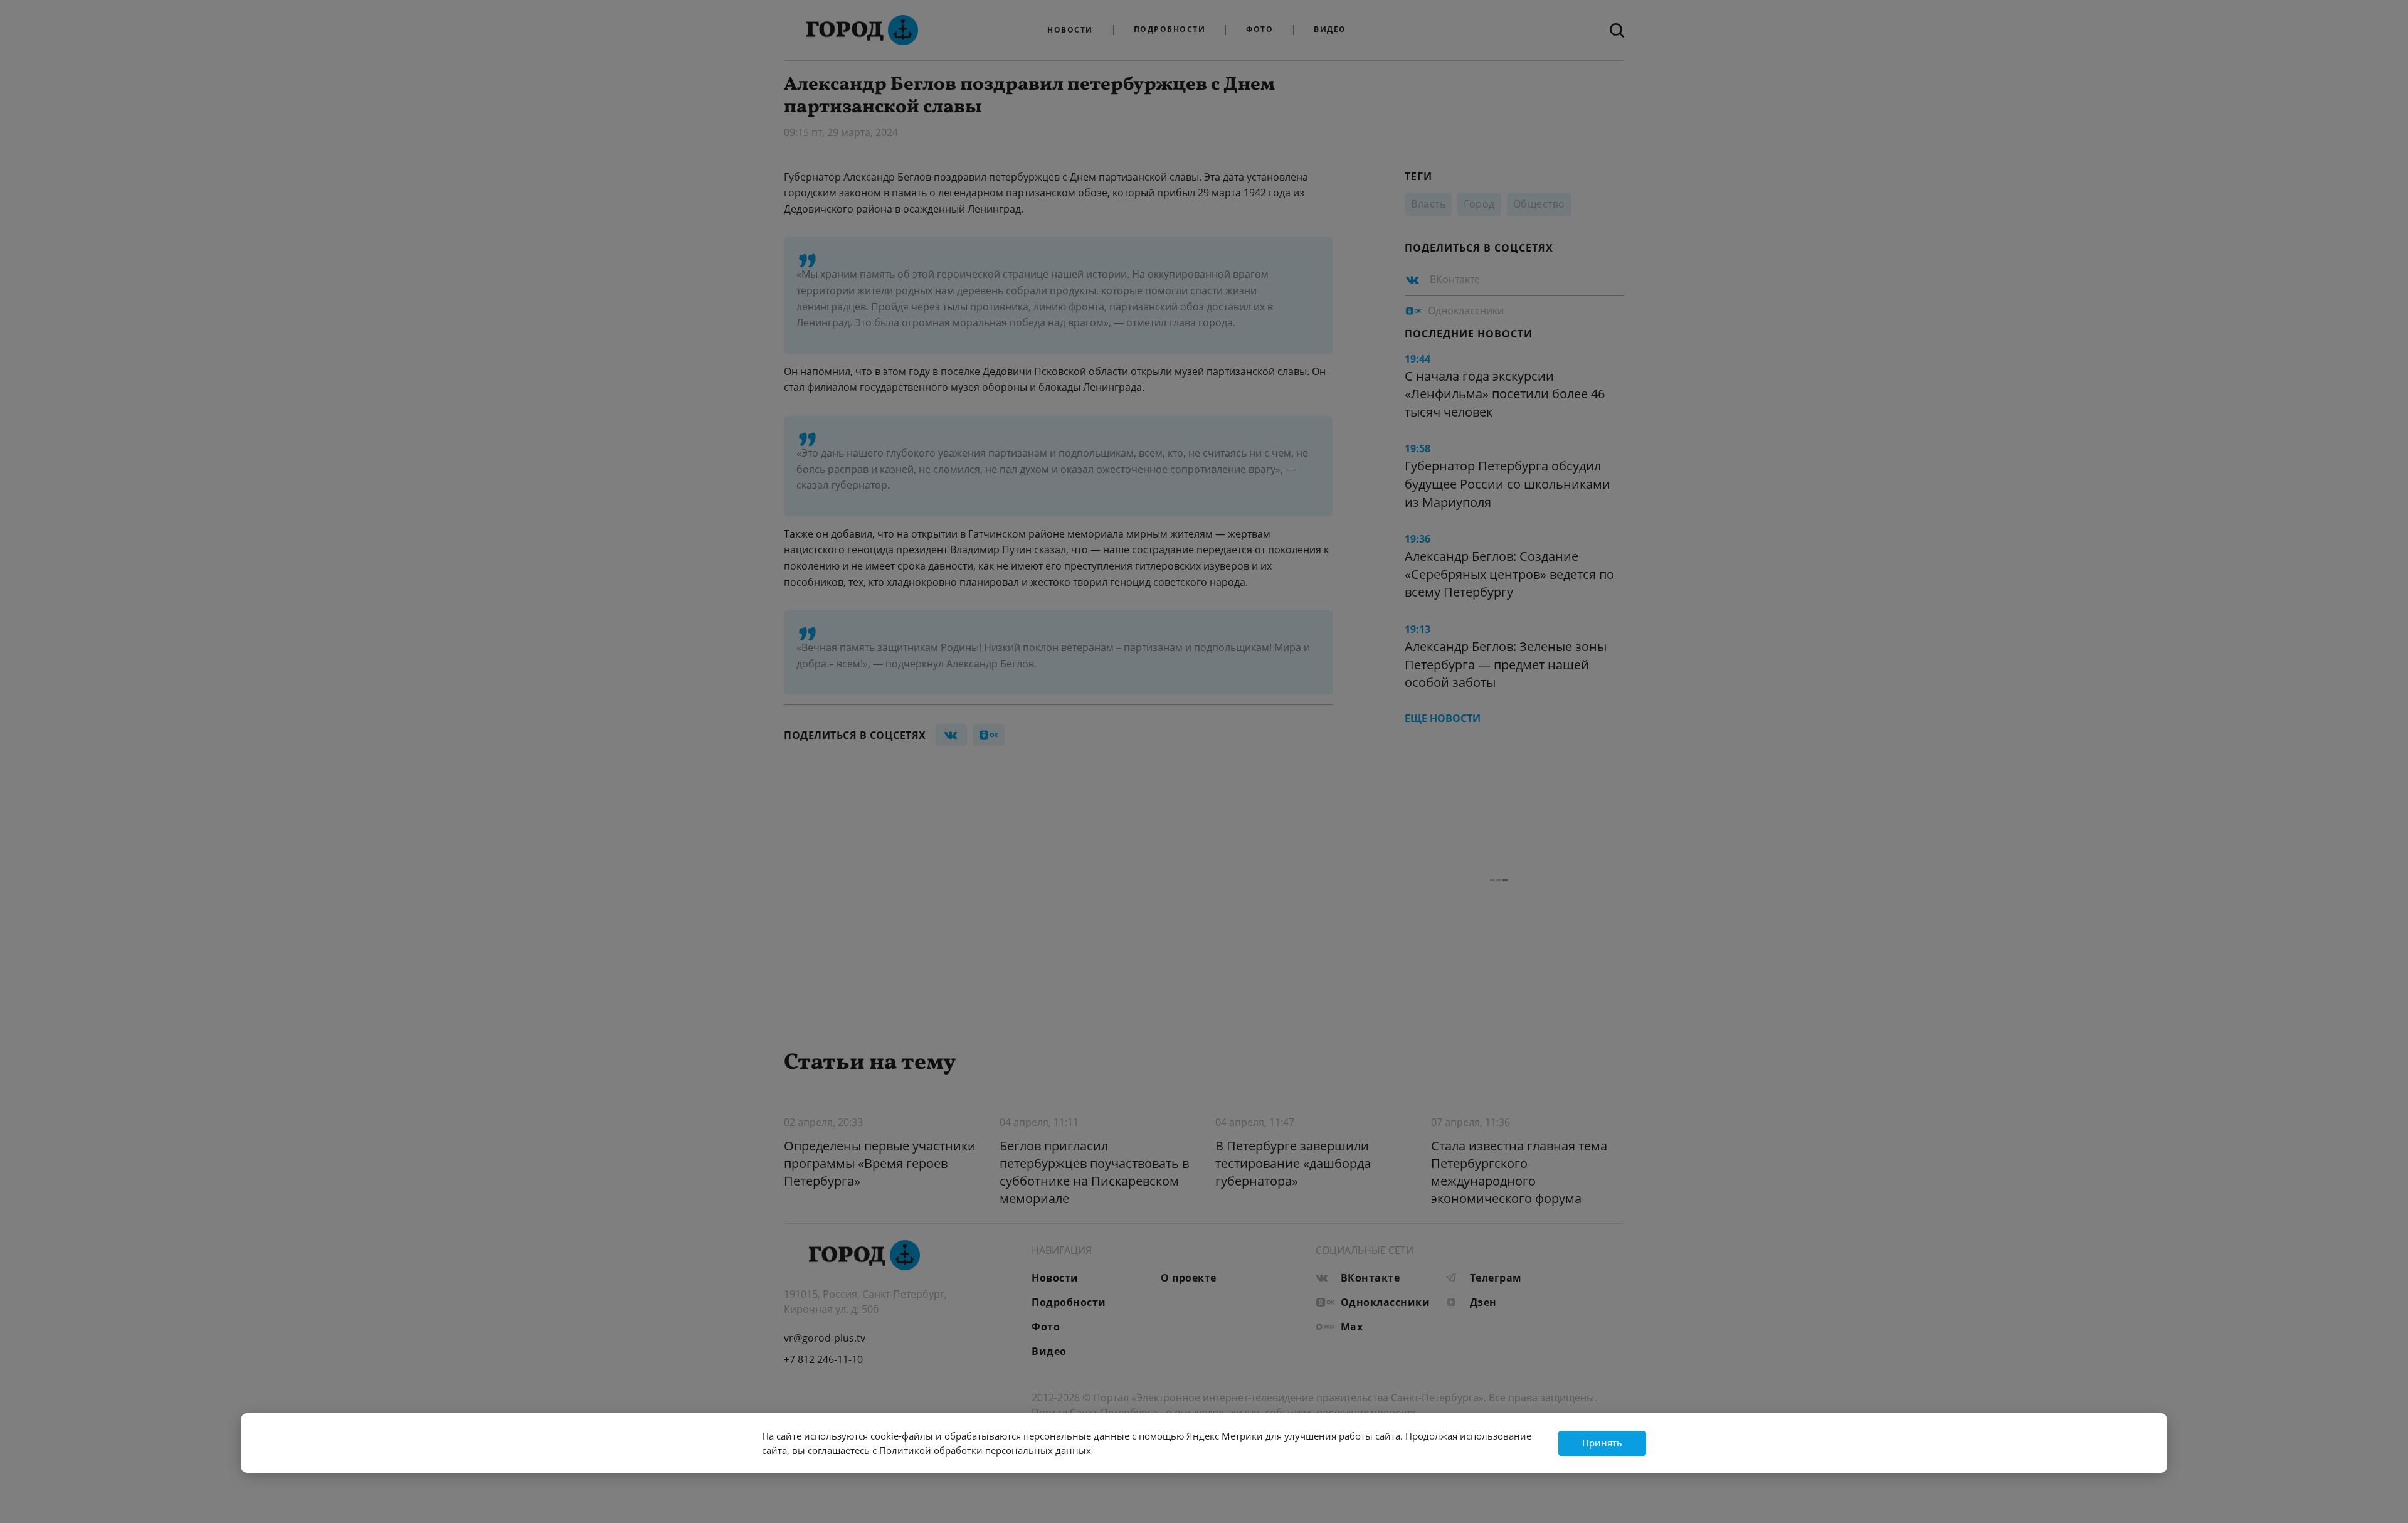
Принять (1602, 1443)
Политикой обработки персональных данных (985, 1450)
